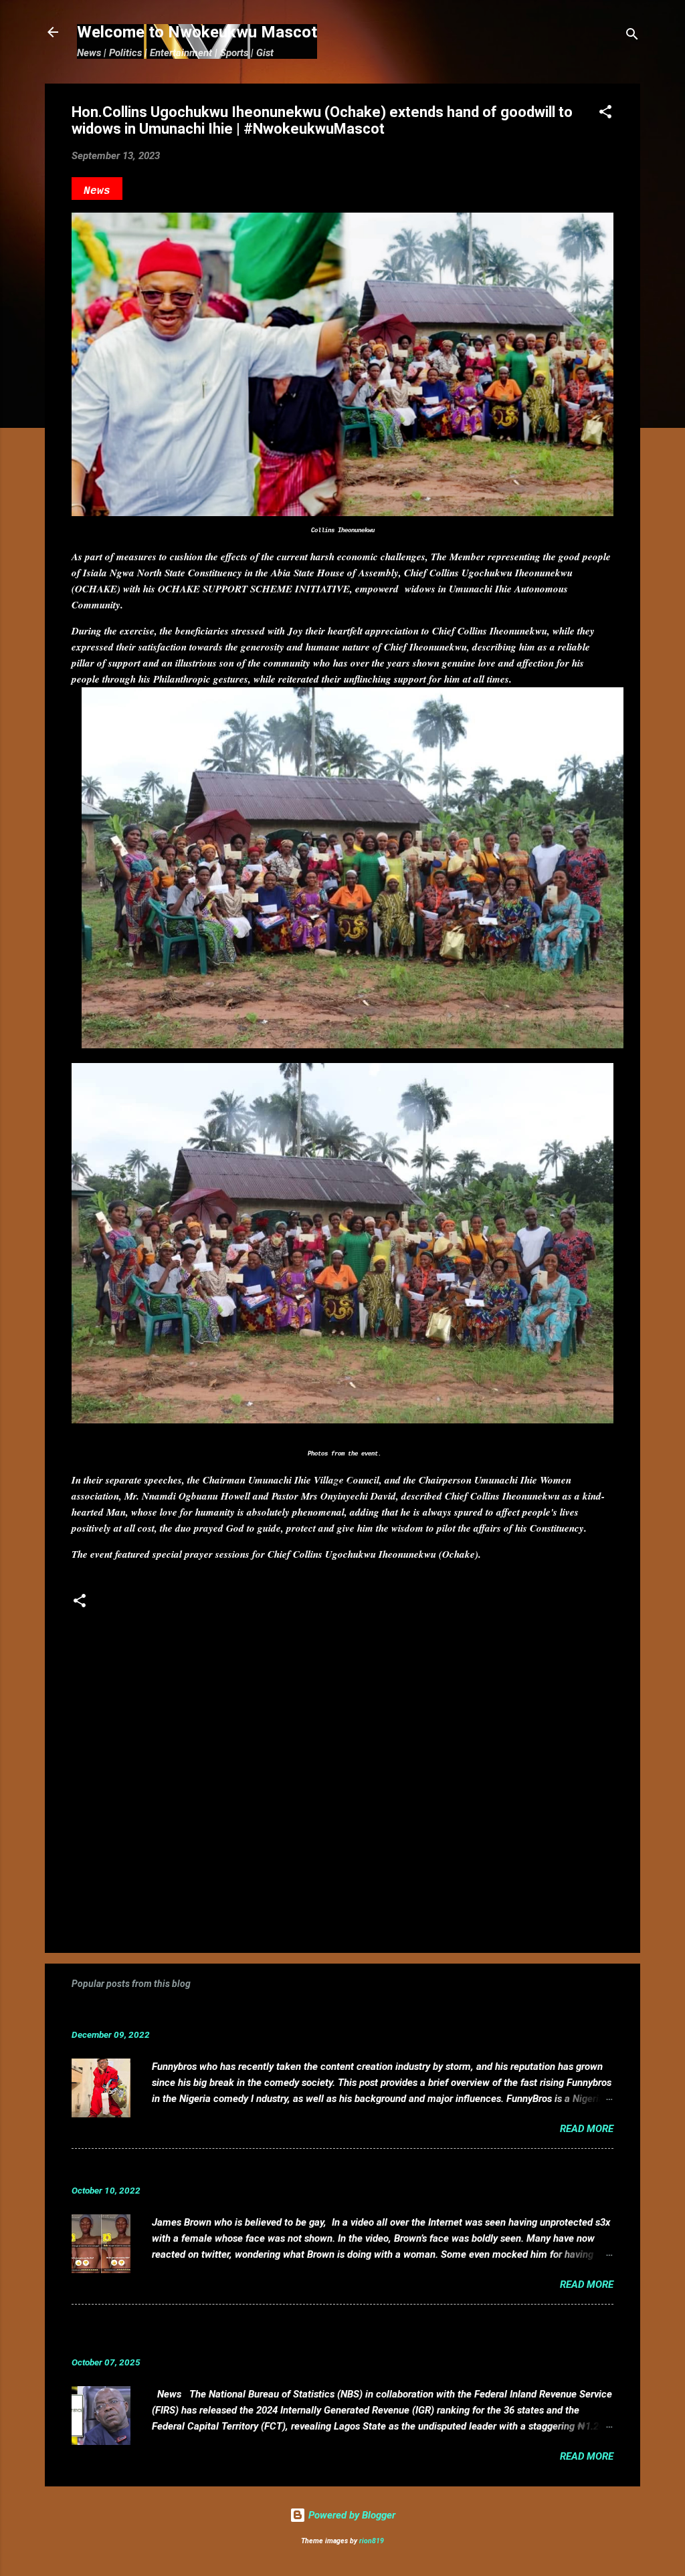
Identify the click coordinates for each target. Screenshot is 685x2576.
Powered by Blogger (351, 2515)
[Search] (632, 36)
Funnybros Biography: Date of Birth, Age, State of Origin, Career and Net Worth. (290, 2014)
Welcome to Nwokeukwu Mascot (197, 32)
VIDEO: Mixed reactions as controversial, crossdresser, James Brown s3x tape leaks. (304, 2170)
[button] (605, 114)
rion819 (372, 2541)
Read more (587, 2129)
